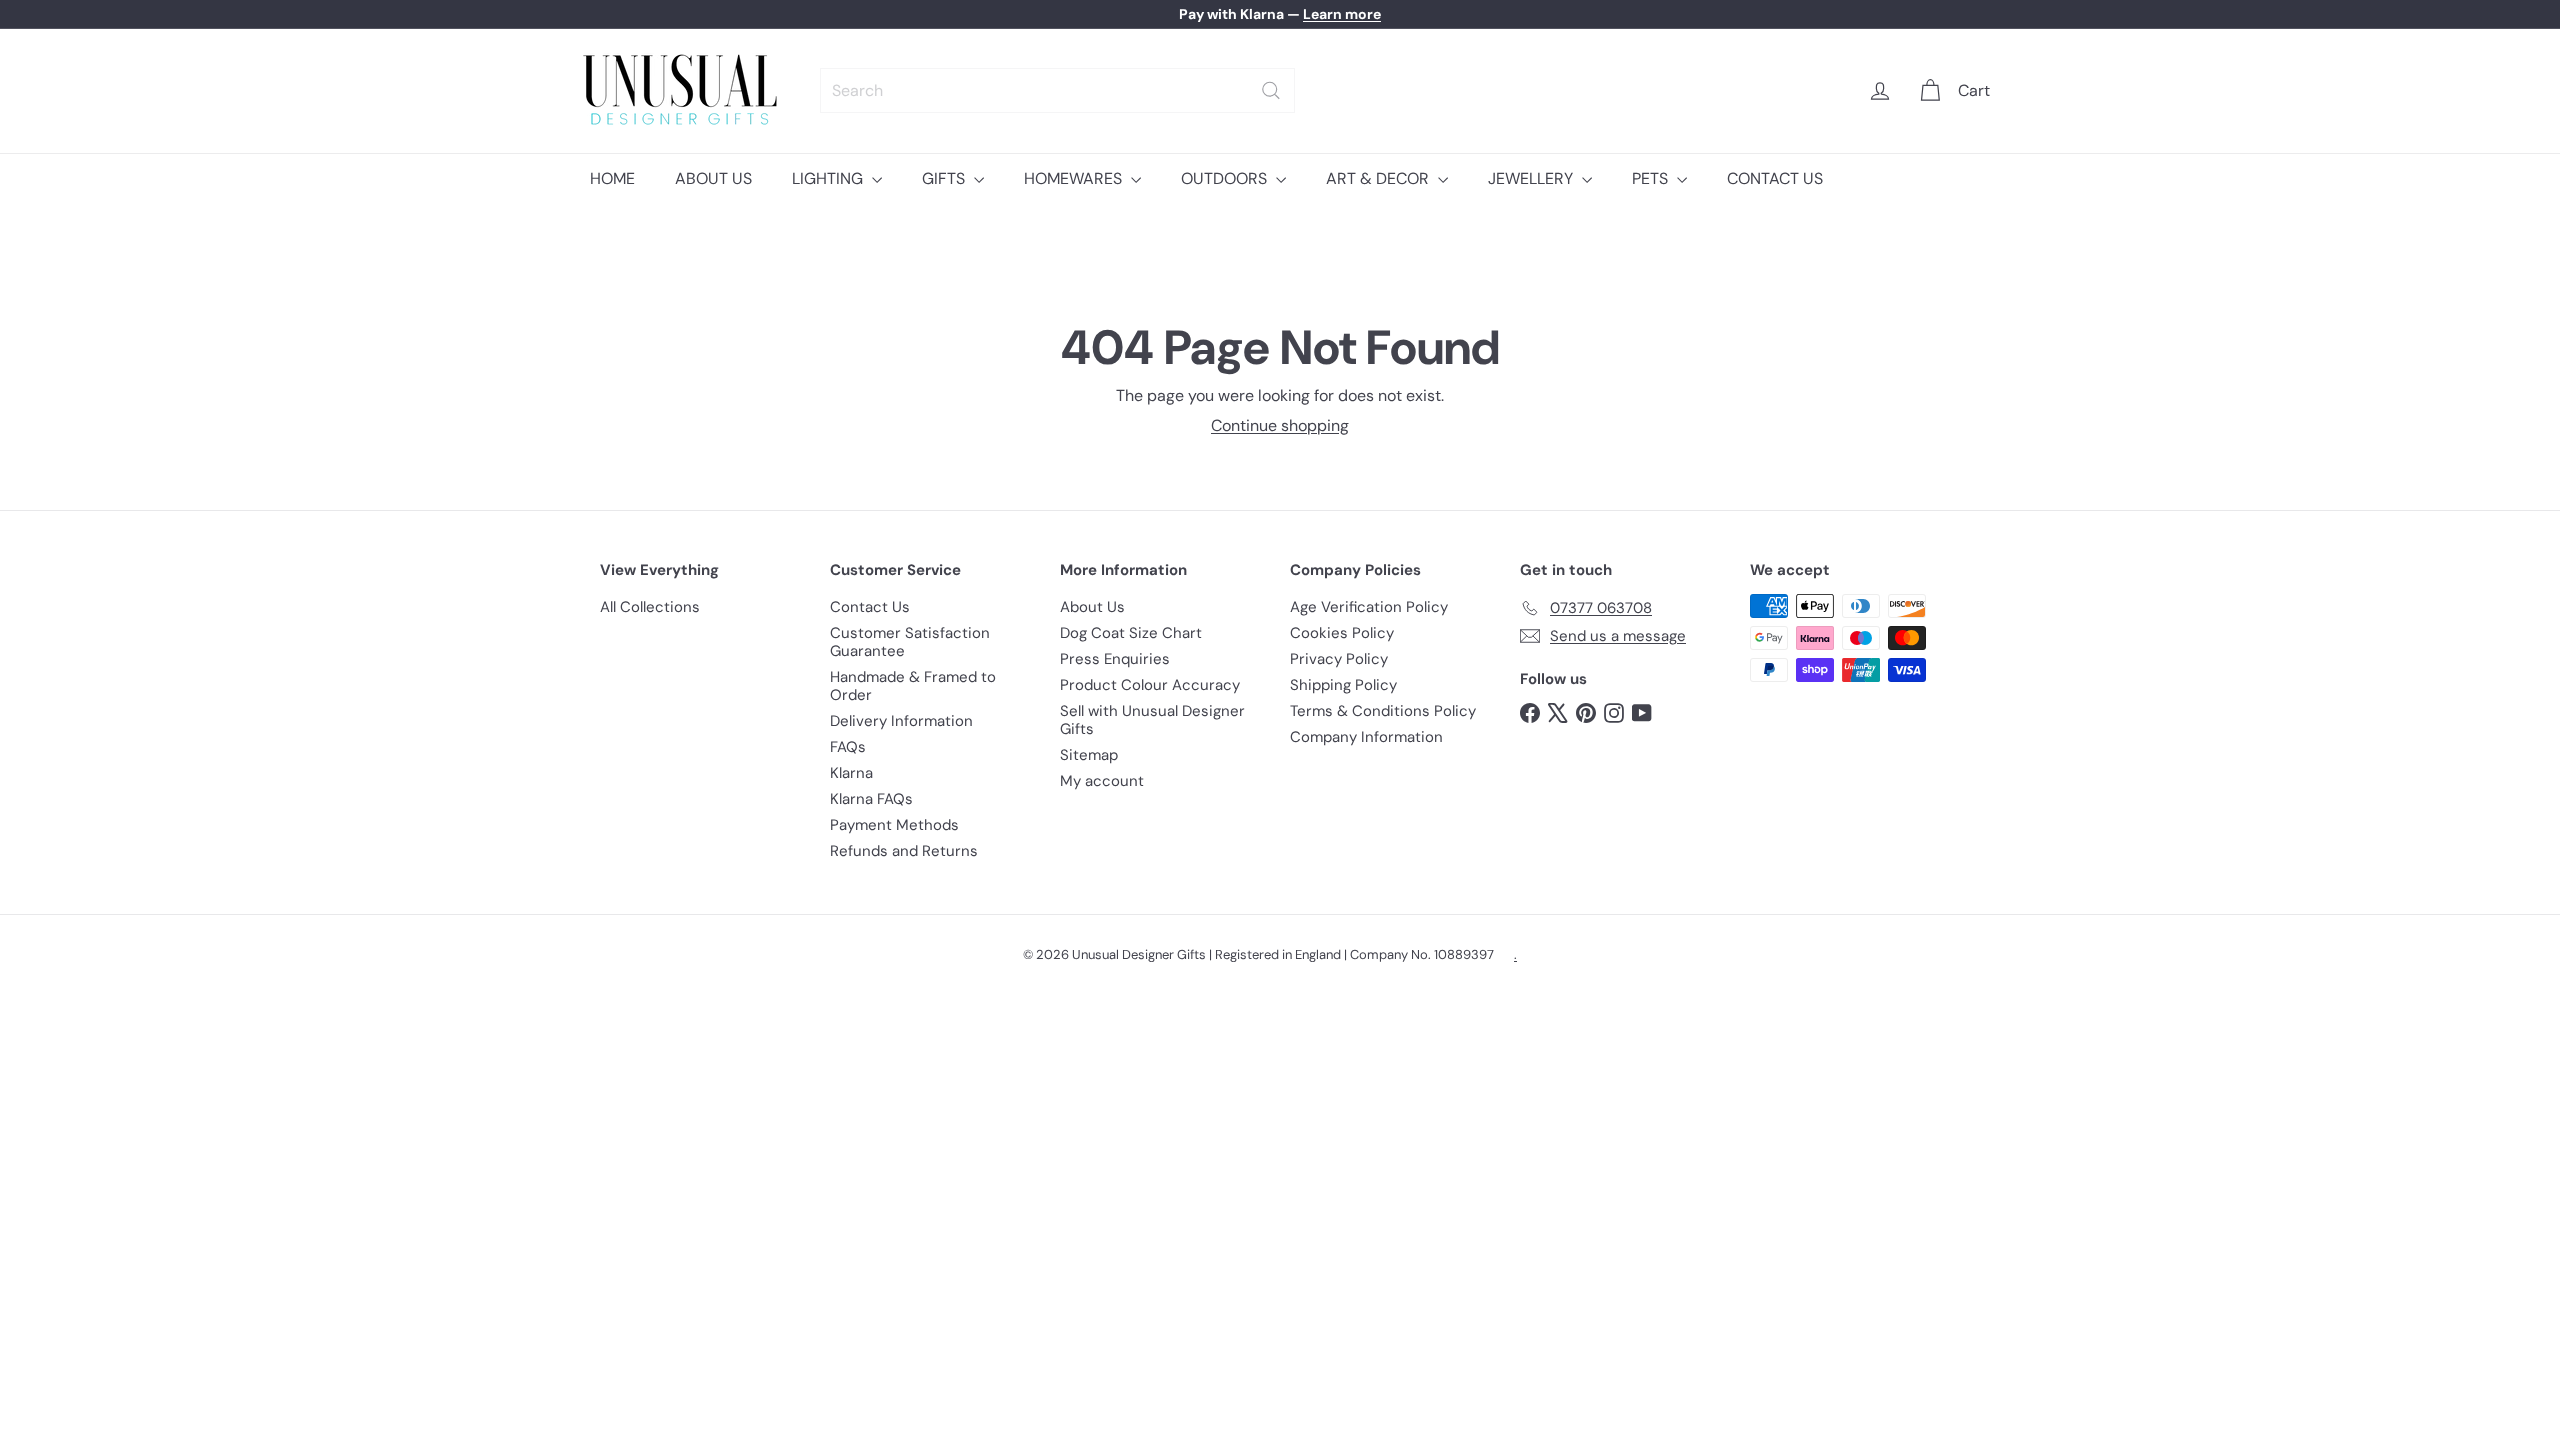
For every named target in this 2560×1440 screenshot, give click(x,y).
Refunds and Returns (904, 851)
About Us (1092, 607)
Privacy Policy (1339, 659)
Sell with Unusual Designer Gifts (1152, 720)
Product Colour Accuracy (1150, 685)
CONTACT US (1775, 178)
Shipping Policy (1343, 685)
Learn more (1342, 14)
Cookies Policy (1342, 633)
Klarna (851, 773)
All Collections (650, 607)
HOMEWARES (1075, 178)
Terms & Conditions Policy (1383, 711)
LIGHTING (829, 178)
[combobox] (1057, 90)
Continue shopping (1280, 425)
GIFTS (945, 178)
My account (1102, 781)
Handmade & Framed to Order (913, 686)
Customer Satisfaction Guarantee (910, 642)
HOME (612, 178)
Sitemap (1089, 755)
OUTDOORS (1226, 178)
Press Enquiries (1115, 659)
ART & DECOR (1379, 178)
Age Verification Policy (1369, 607)
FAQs (848, 747)
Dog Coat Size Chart (1131, 633)
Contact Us (870, 607)
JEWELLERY (1532, 178)
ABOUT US (713, 178)
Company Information (1366, 737)
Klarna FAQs (871, 799)
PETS (1652, 178)
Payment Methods (894, 825)
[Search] (1271, 90)
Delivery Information (901, 721)
